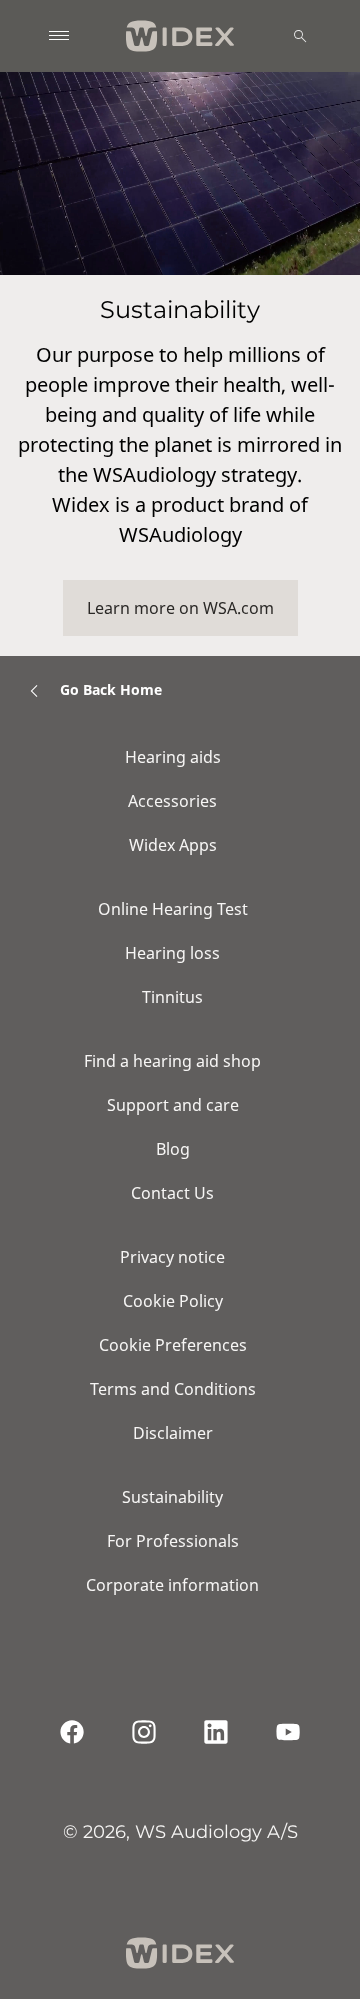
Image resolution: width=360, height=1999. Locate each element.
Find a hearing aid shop (172, 1061)
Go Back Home (111, 689)
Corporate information (172, 1585)
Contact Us (172, 1193)
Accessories (172, 801)
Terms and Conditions (173, 1389)
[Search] (300, 36)
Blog (173, 1149)
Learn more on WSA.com (180, 608)
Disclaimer (173, 1433)
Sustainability (172, 1497)
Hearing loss (172, 953)
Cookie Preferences (173, 1345)
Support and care (173, 1105)
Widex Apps (173, 845)
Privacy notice (172, 1257)
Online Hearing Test (173, 909)
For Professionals (173, 1541)
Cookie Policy (173, 1301)
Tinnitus (172, 997)
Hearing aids (173, 757)
